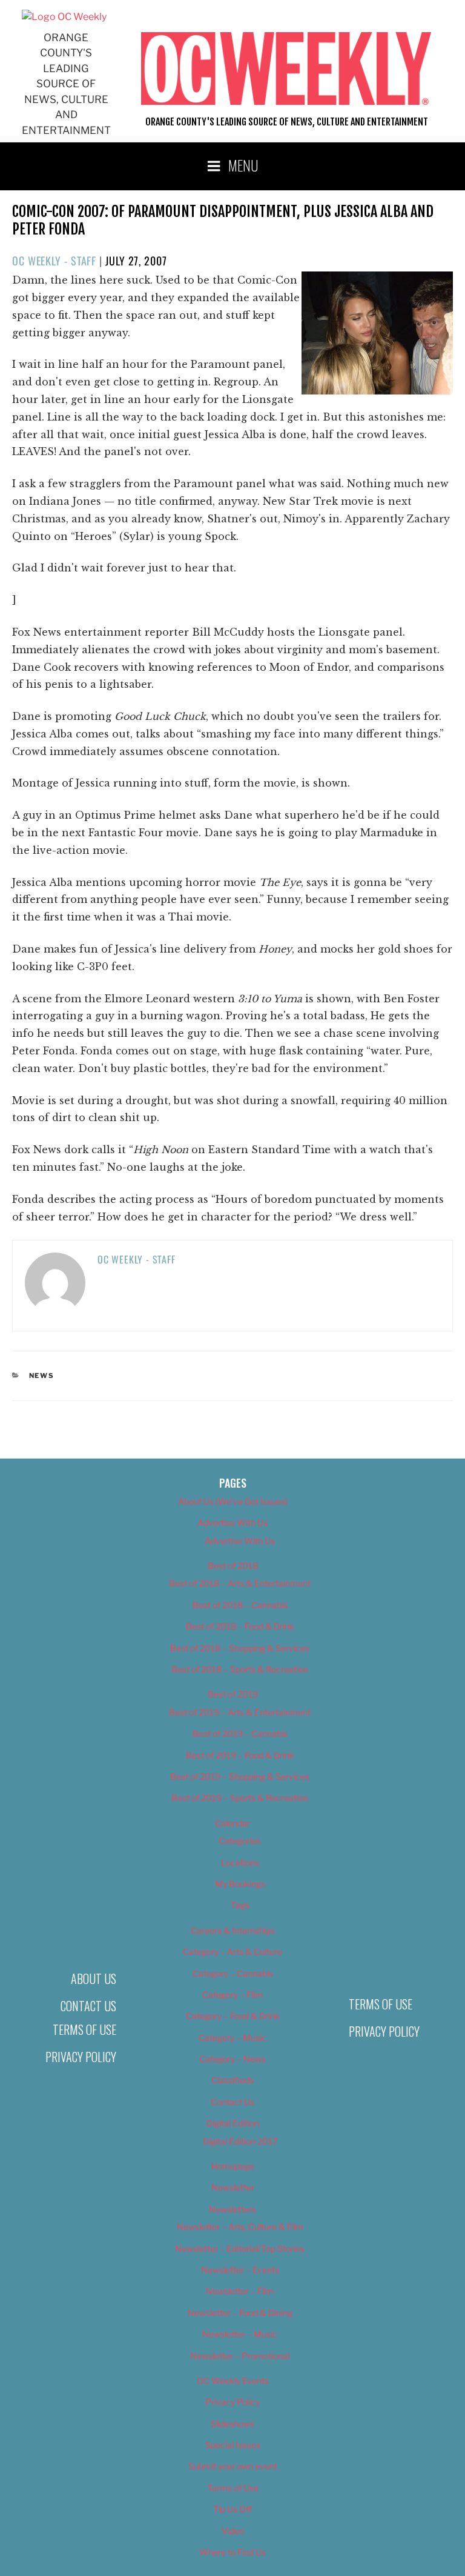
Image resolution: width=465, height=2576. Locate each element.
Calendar (232, 1823)
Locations (240, 1862)
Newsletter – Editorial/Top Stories (240, 2248)
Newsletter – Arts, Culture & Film (240, 2227)
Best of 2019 (233, 1694)
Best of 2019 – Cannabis (240, 1733)
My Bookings (240, 1884)
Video (233, 2531)
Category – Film (232, 1995)
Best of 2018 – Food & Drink (240, 1626)
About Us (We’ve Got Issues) (233, 1501)
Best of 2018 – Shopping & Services (240, 1648)
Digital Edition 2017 (240, 2141)
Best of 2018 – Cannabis (240, 1605)
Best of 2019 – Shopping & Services (240, 1776)
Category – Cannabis (233, 1973)
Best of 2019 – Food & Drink (240, 1755)
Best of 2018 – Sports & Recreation (240, 1669)
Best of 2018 (233, 1566)
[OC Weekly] (64, 17)
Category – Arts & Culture (232, 1952)
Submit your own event (233, 2466)
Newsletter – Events (240, 2270)
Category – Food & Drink (233, 2016)
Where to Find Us (232, 2552)
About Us (94, 1979)
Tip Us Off (232, 2509)
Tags (240, 1905)
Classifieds (232, 2080)
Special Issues (233, 2445)
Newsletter (233, 2187)
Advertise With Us (232, 1523)
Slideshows (232, 2424)
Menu (243, 165)
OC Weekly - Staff (54, 261)
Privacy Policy (81, 2057)
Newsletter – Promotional (240, 2356)
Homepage (233, 2166)
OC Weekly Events (233, 2381)
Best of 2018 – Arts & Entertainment (240, 1583)
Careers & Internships (233, 1930)
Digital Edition (233, 2123)
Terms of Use (84, 2029)
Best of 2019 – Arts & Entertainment (240, 1712)
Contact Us (88, 2006)
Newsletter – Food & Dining (240, 2313)
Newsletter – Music (240, 2334)
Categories (240, 1841)
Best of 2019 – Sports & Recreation (240, 1798)
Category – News (232, 2059)
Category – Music (232, 2038)
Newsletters (232, 2209)
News (42, 1376)
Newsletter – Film (240, 2291)
